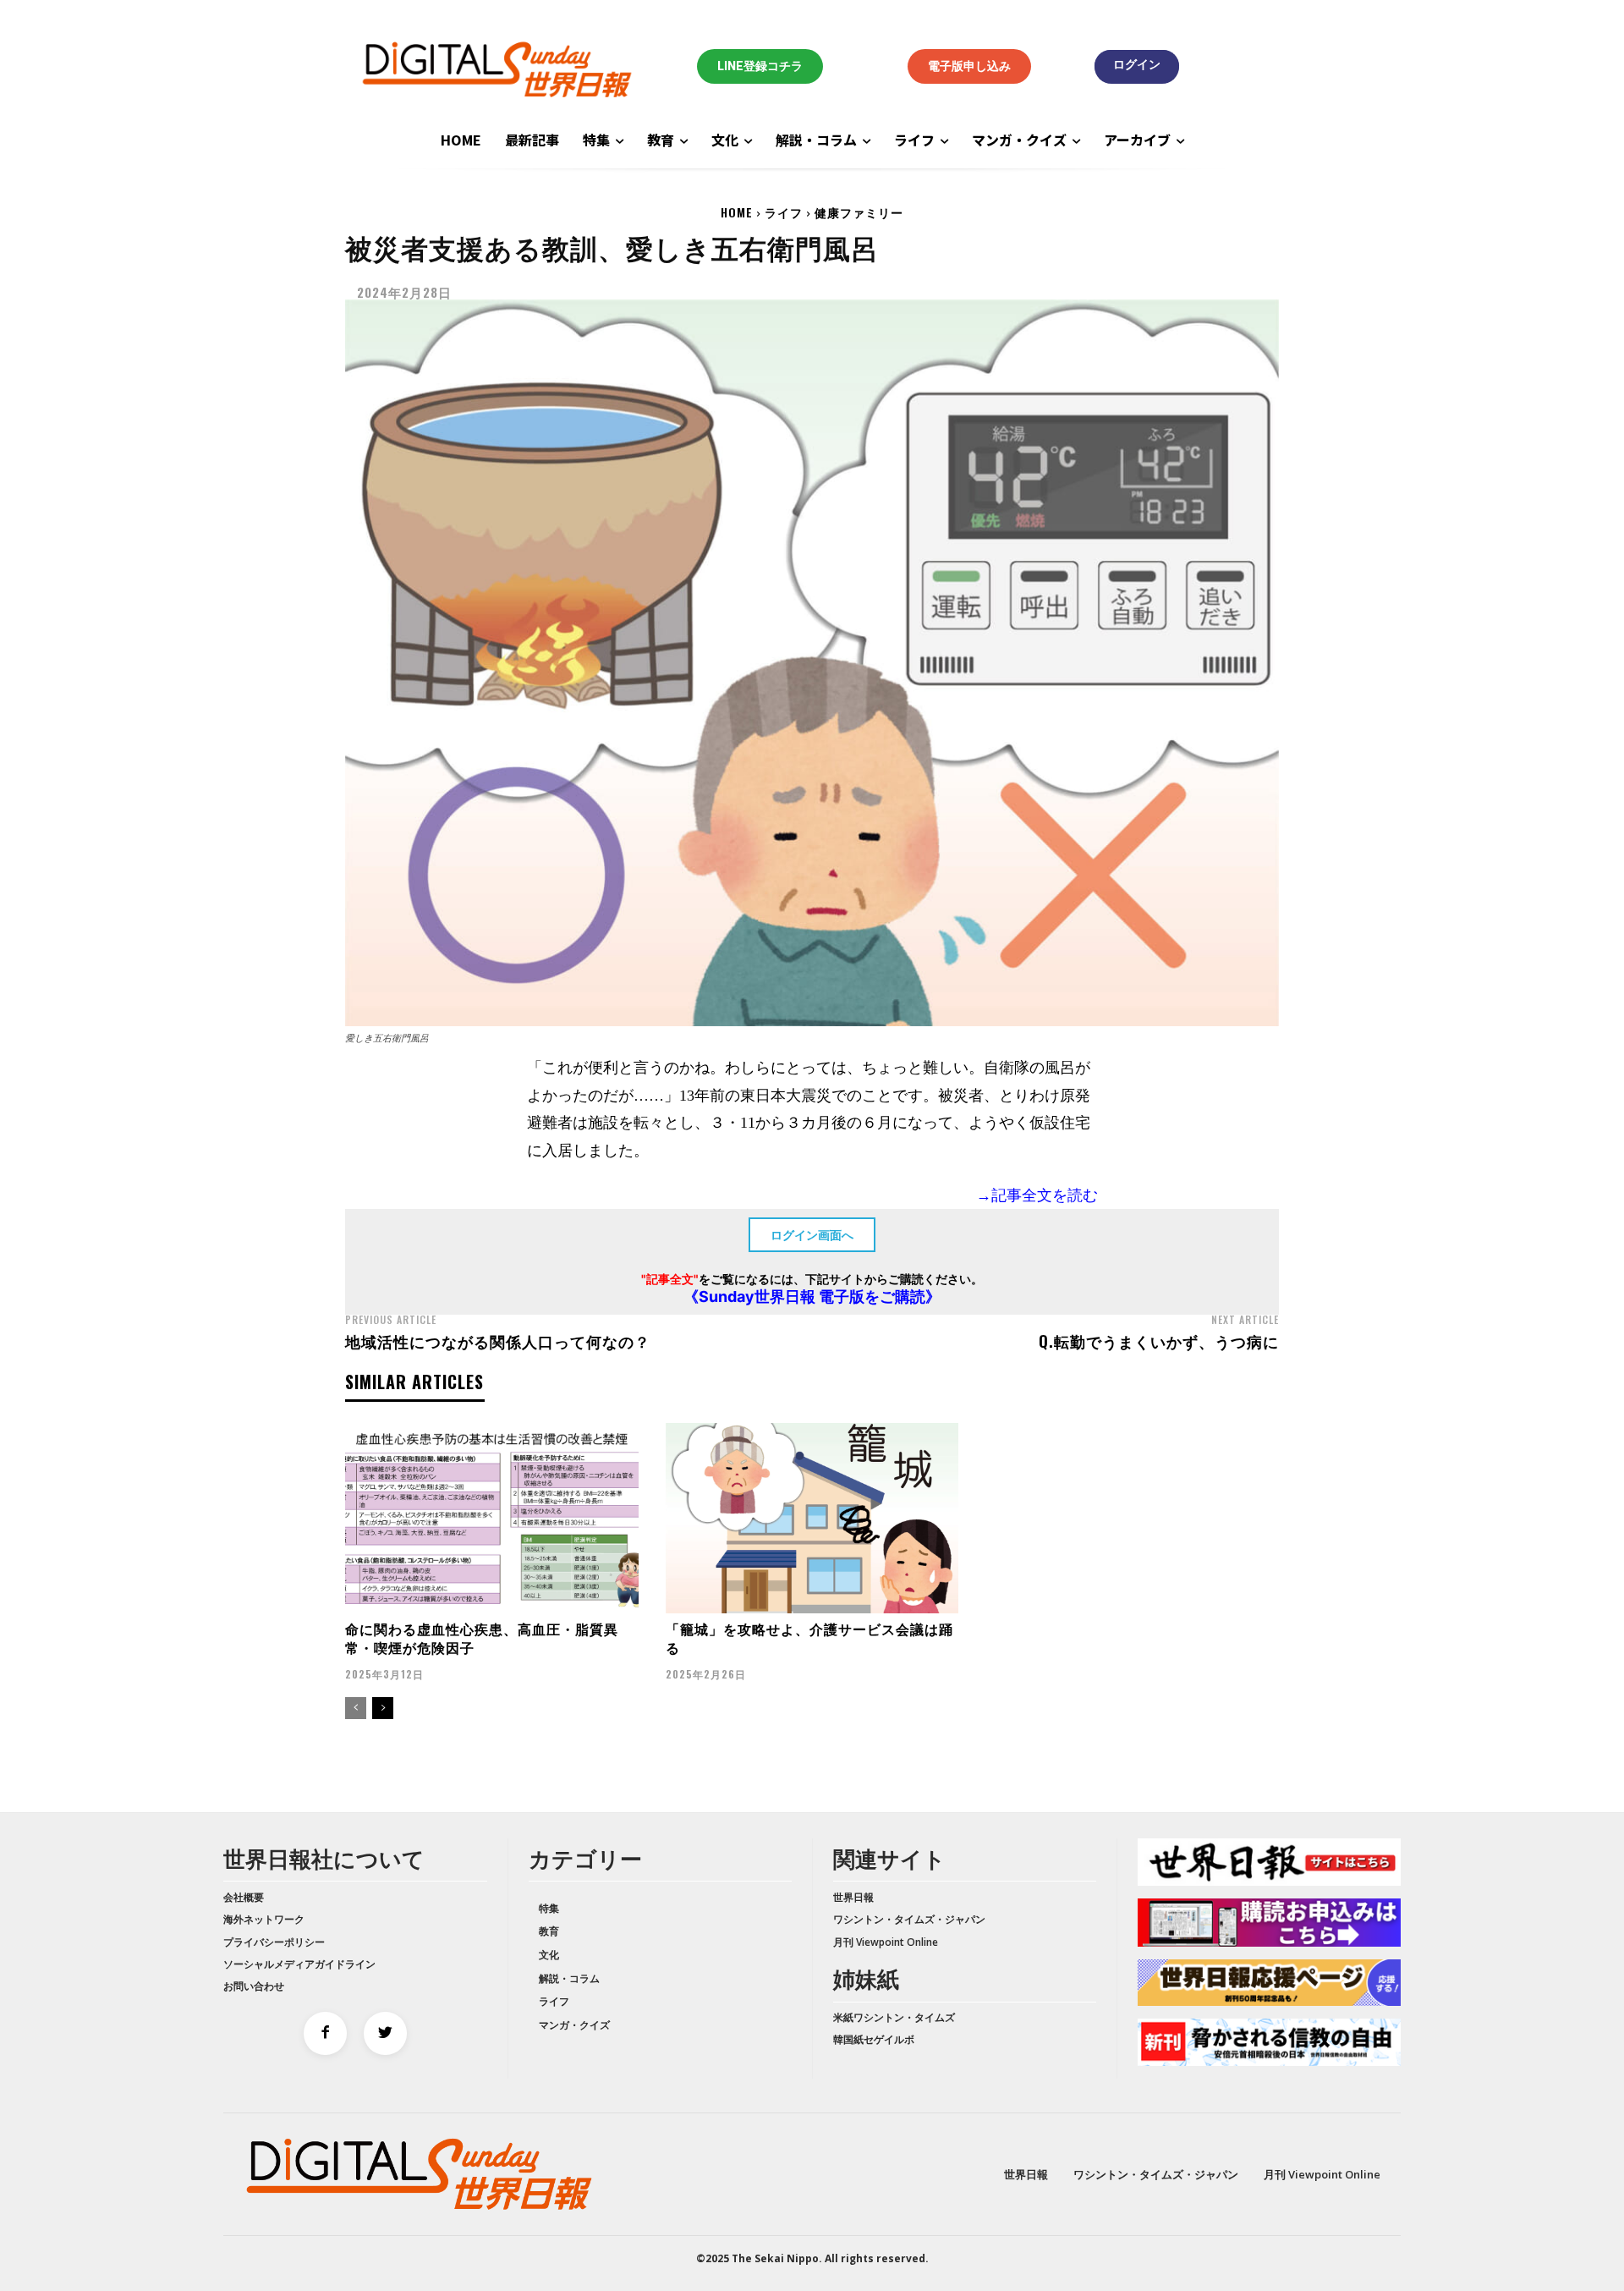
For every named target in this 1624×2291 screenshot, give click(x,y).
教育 (549, 1931)
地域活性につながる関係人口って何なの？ (498, 1341)
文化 (549, 1955)
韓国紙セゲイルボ (874, 2039)
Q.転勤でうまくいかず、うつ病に (1159, 1341)
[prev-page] (356, 1708)
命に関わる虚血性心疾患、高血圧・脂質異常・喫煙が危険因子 (482, 1638)
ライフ (784, 212)
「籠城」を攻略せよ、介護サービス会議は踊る (809, 1638)
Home (737, 212)
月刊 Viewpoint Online (886, 1942)
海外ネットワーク (264, 1919)
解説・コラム (569, 1978)
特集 (549, 1908)
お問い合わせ (254, 1986)
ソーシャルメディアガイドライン (299, 1964)
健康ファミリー (859, 212)
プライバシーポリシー (274, 1942)
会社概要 (244, 1897)
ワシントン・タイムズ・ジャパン (909, 1919)
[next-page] (383, 1708)
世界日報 (853, 1897)
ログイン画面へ (812, 1235)
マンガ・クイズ (574, 2025)
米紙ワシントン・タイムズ (894, 2017)
